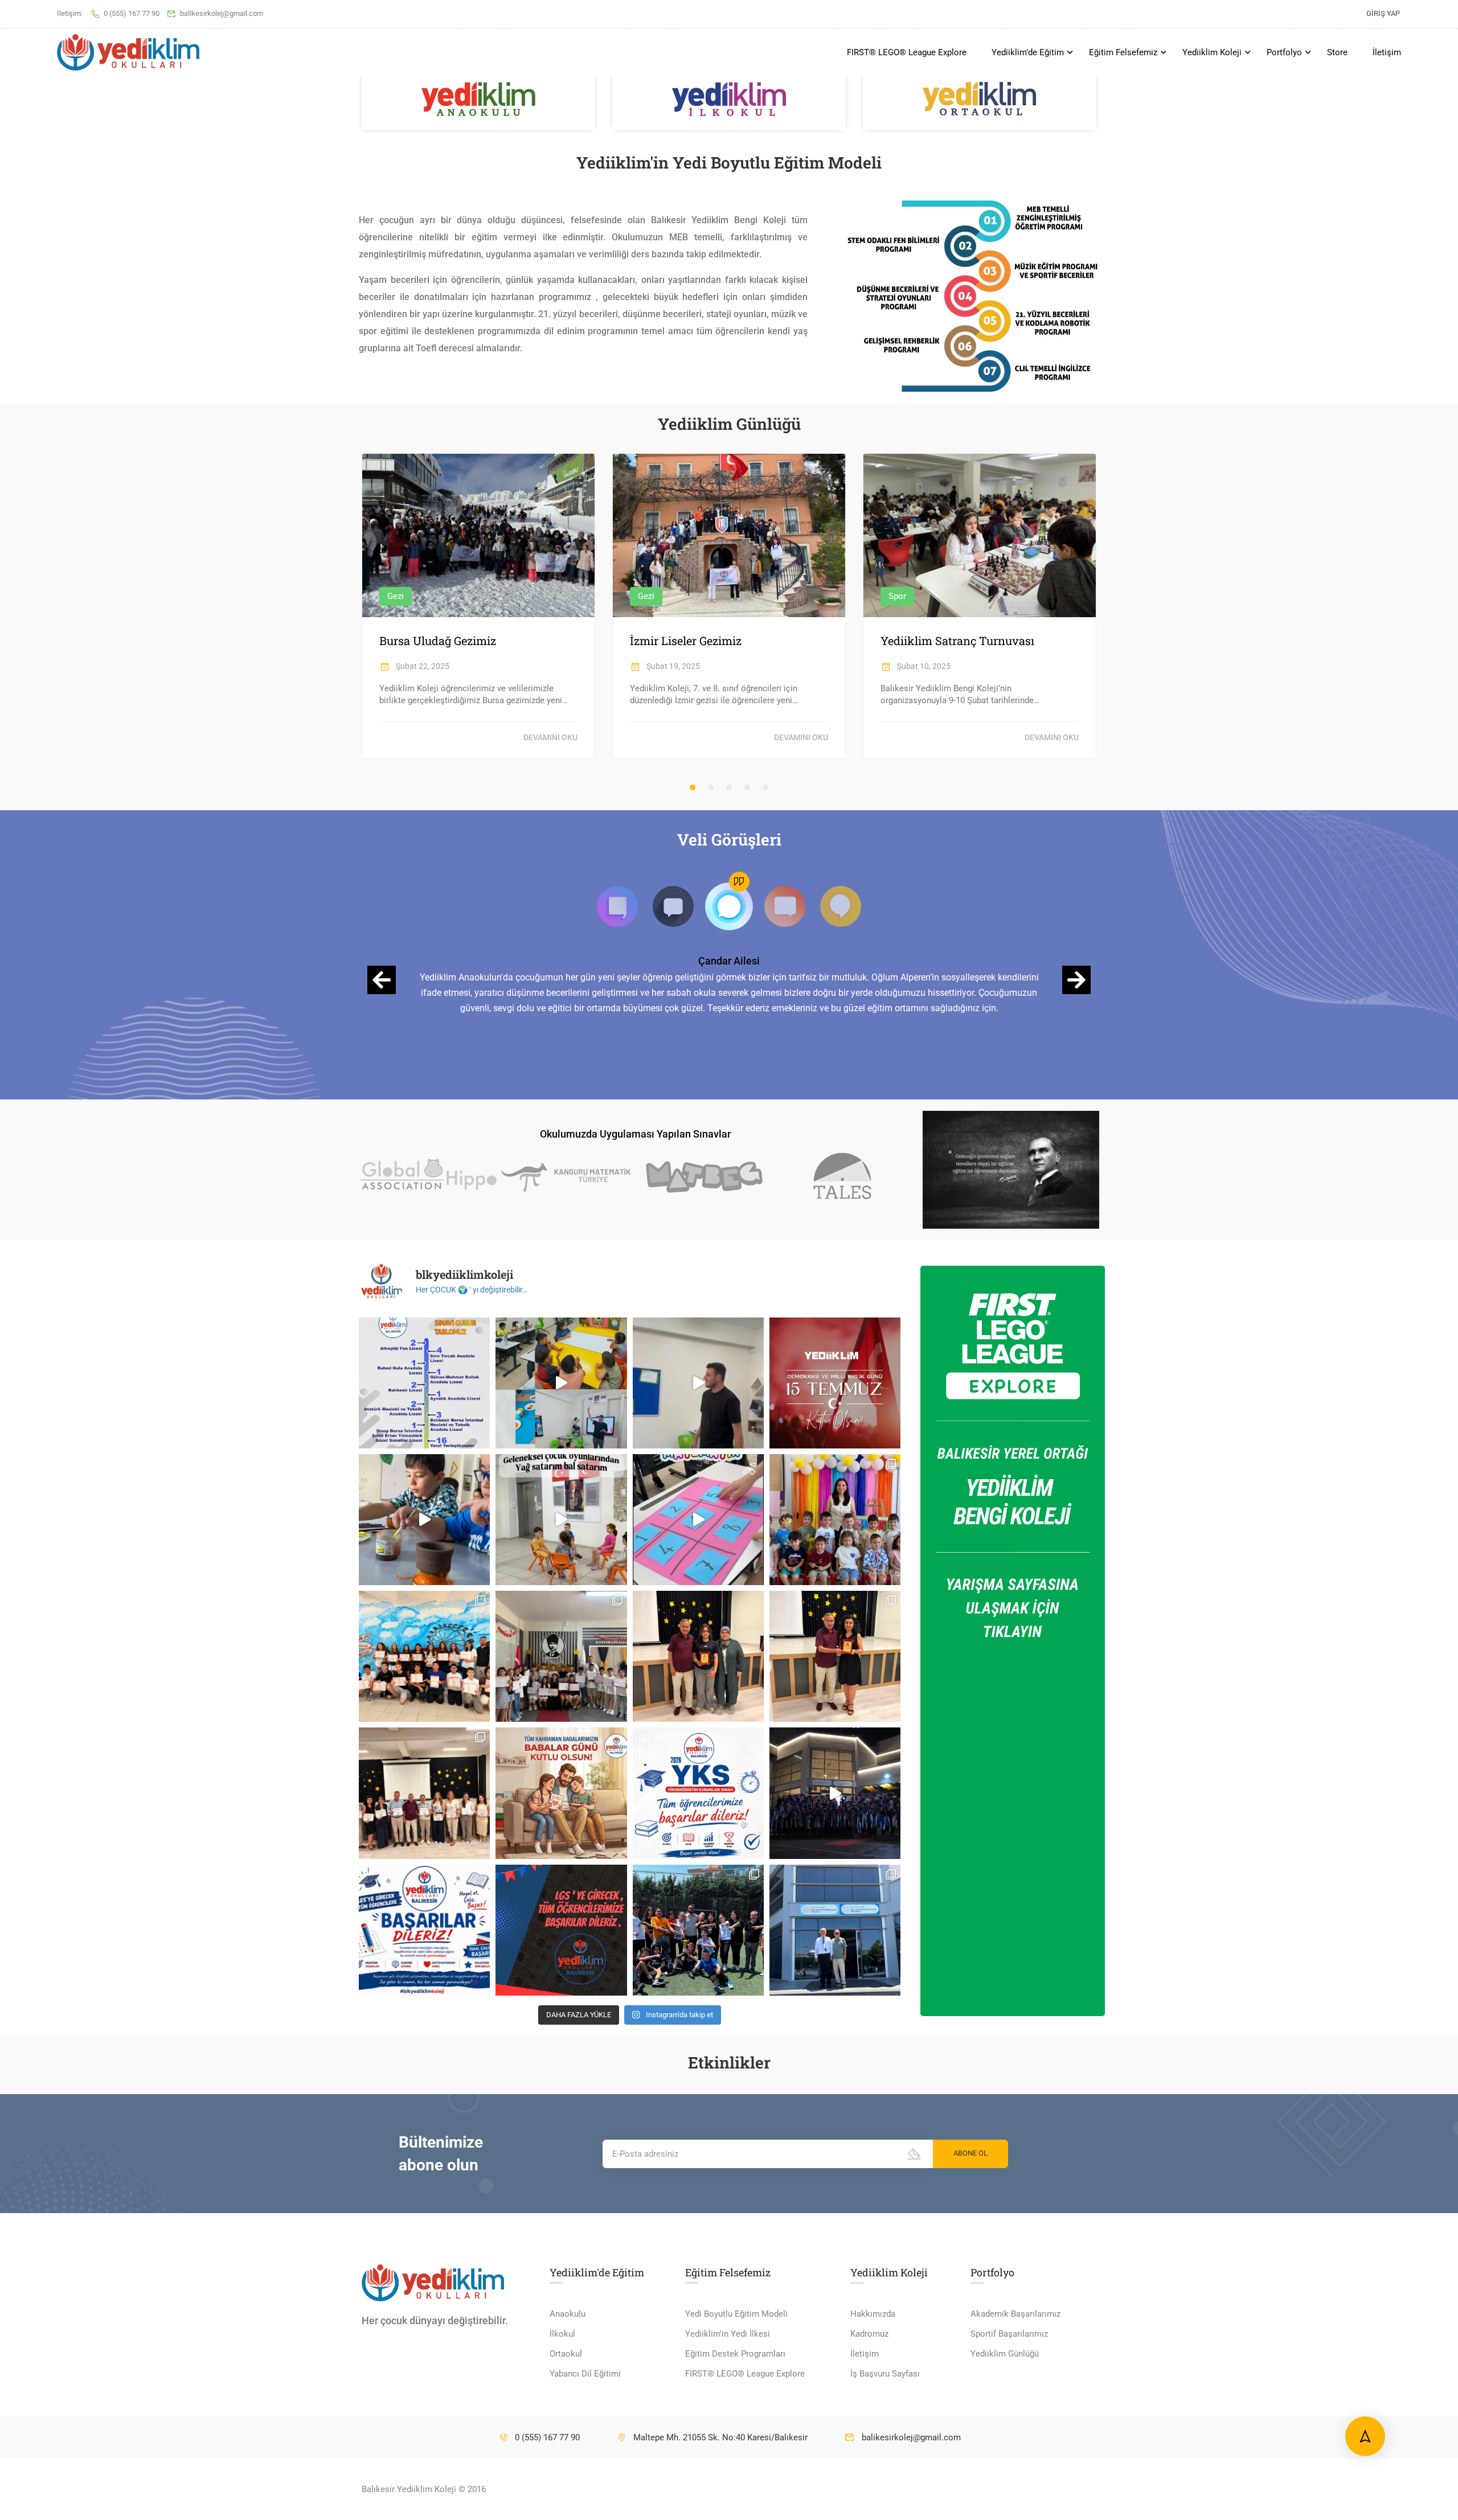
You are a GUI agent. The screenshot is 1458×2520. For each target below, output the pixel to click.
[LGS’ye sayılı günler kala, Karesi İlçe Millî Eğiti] (835, 1930)
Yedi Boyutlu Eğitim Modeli (736, 2314)
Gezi (396, 596)
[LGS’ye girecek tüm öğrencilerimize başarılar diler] (424, 1930)
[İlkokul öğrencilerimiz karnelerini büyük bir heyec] (561, 1656)
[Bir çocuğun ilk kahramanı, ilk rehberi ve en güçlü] (561, 1793)
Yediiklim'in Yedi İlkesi (728, 2334)
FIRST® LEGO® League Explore (907, 52)
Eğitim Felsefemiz (1123, 52)
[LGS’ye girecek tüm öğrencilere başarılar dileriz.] (561, 1930)
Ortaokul (566, 2354)
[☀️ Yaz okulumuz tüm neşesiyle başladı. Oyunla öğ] (698, 1520)
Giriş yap (1383, 13)
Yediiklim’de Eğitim (1028, 52)
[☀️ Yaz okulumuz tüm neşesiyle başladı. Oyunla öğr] (561, 1520)
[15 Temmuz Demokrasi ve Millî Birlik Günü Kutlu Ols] (835, 1383)
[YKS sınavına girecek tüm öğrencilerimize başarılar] (698, 1793)
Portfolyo (1284, 52)
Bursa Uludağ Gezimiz (438, 641)
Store (1337, 52)
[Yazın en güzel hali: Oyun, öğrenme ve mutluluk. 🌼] (424, 1520)
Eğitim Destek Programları (735, 2354)
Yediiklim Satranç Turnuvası (957, 641)
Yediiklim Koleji (1212, 52)
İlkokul (562, 2334)
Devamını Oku (550, 737)
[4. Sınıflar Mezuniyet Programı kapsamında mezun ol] (835, 1793)
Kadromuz (869, 2334)
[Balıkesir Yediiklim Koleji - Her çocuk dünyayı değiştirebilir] (128, 53)
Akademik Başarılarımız (1015, 2314)
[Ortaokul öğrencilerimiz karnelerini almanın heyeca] (424, 1656)
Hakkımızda (873, 2314)
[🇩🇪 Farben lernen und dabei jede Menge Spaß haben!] (698, 1383)
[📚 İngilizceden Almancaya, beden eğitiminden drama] (561, 1383)
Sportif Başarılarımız (1009, 2334)
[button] (693, 787)
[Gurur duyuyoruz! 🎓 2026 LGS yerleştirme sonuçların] (424, 1383)
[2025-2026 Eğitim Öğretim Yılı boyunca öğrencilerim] (835, 1656)
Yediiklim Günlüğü (1005, 2354)
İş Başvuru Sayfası (885, 2374)
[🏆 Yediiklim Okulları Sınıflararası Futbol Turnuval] (698, 1930)
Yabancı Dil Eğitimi (585, 2374)
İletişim (1387, 52)
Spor (897, 596)
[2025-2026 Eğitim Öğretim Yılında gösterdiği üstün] (698, 1656)
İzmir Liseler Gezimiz (686, 641)
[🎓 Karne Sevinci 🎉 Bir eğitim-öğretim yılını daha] (835, 1520)
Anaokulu (568, 2314)
